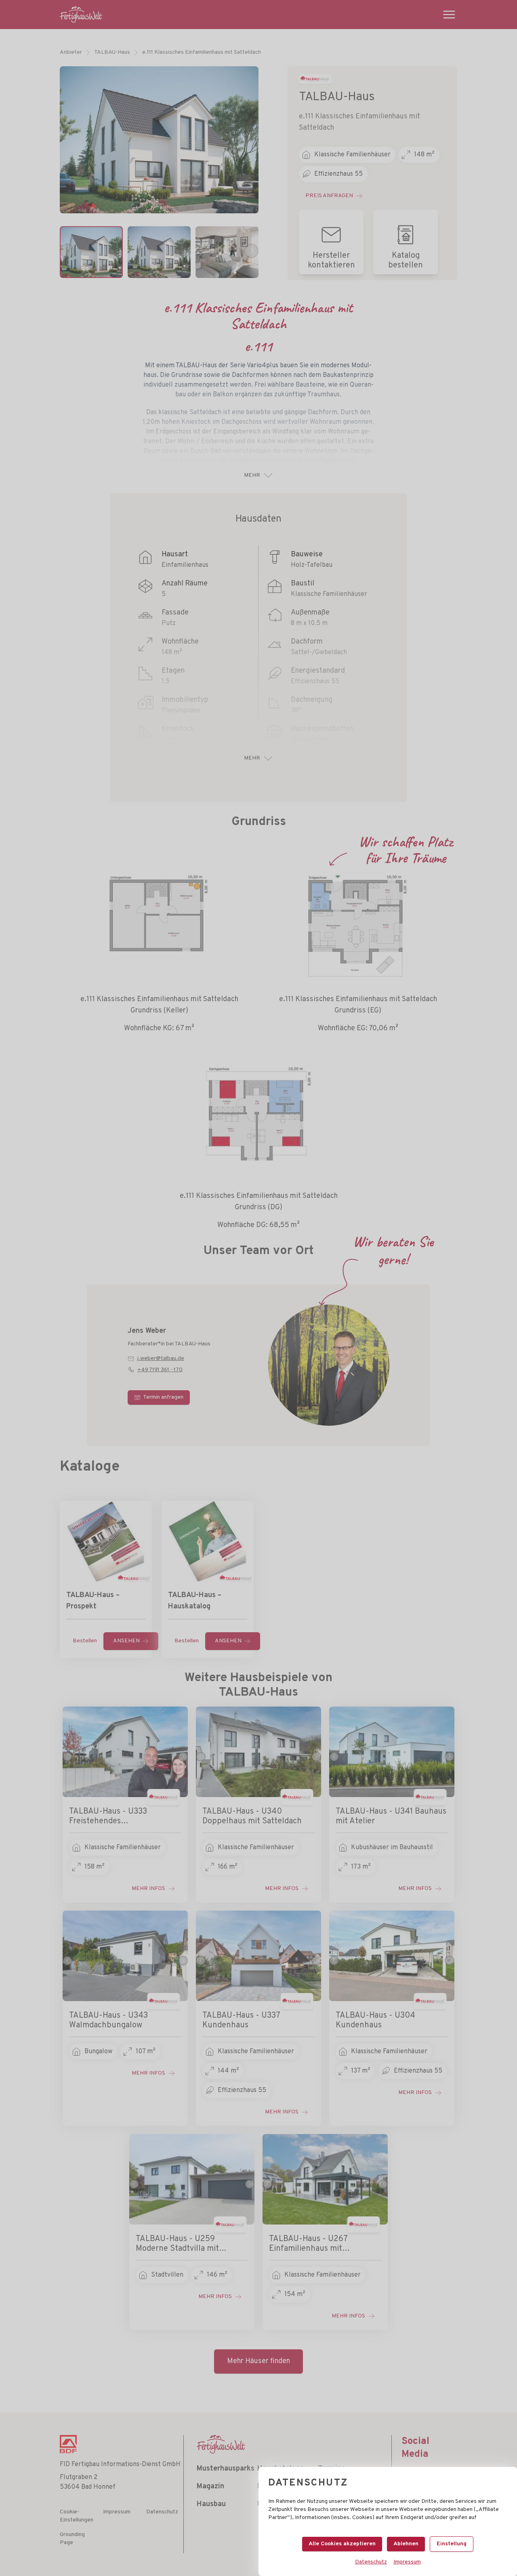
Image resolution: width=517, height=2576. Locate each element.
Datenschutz (371, 2562)
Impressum (407, 2562)
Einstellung (452, 2544)
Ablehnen (406, 2544)
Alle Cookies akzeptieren (342, 2544)
